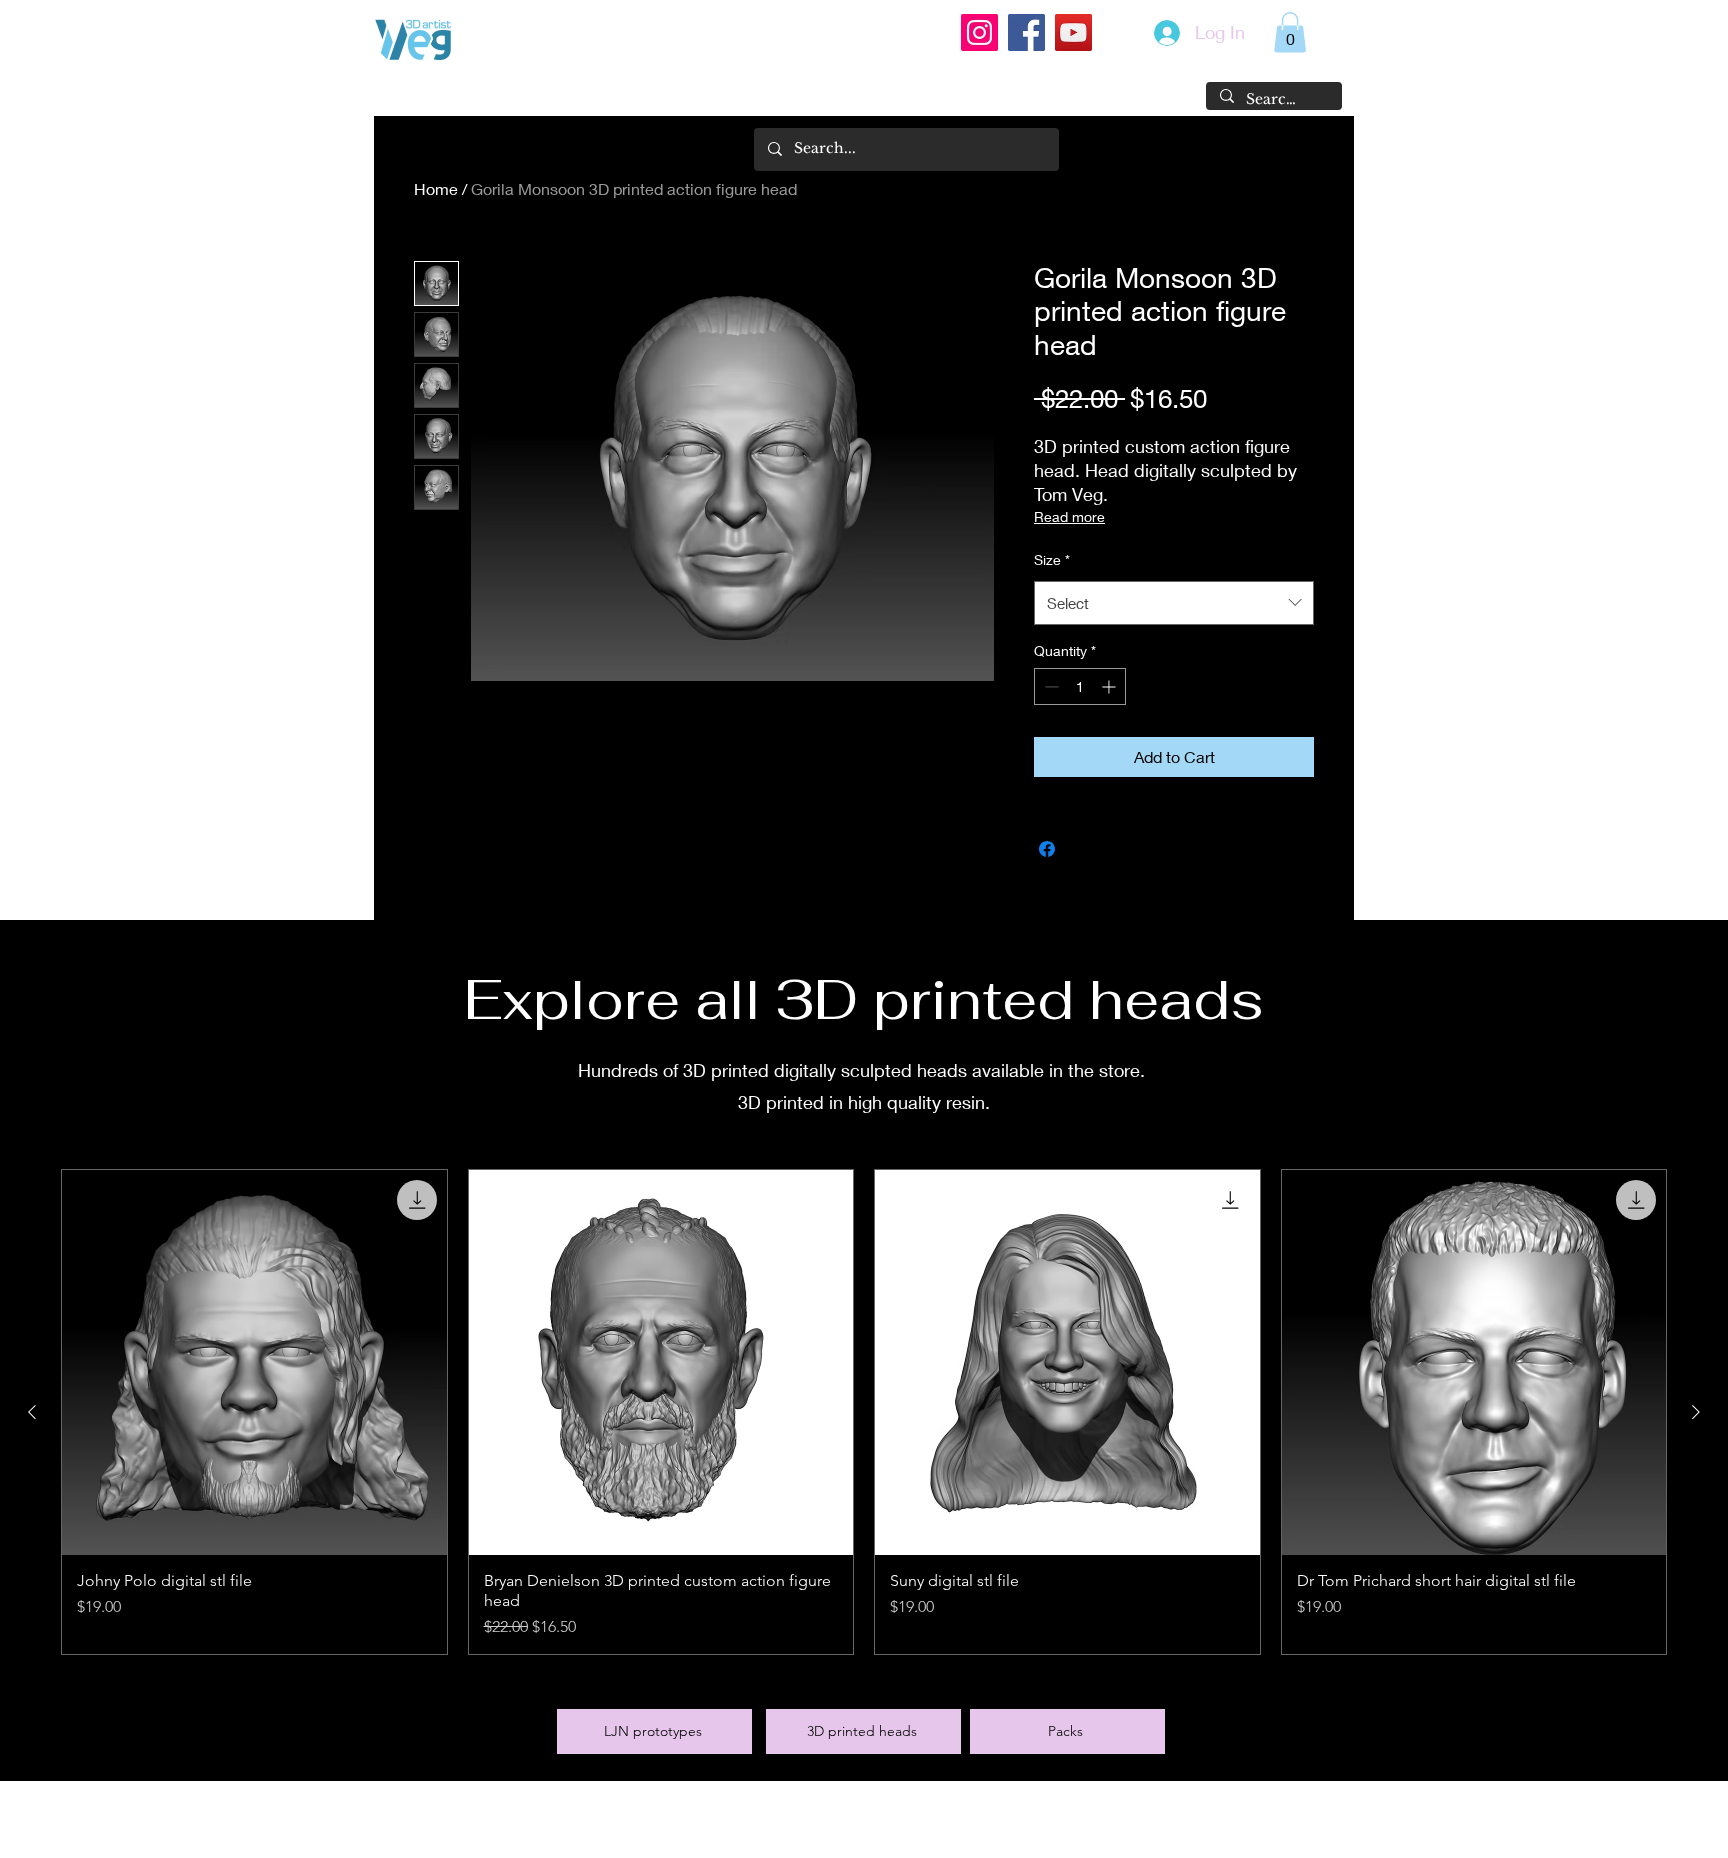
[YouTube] (1073, 32)
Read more (1069, 516)
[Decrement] (1049, 686)
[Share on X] (1085, 849)
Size (1052, 559)
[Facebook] (1026, 32)
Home (436, 188)
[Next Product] (1696, 1412)
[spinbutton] (1080, 686)
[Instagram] (979, 32)
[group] (864, 1412)
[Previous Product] (32, 1412)
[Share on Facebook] (1047, 849)
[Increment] (1110, 686)
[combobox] (1174, 603)
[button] (1290, 32)
